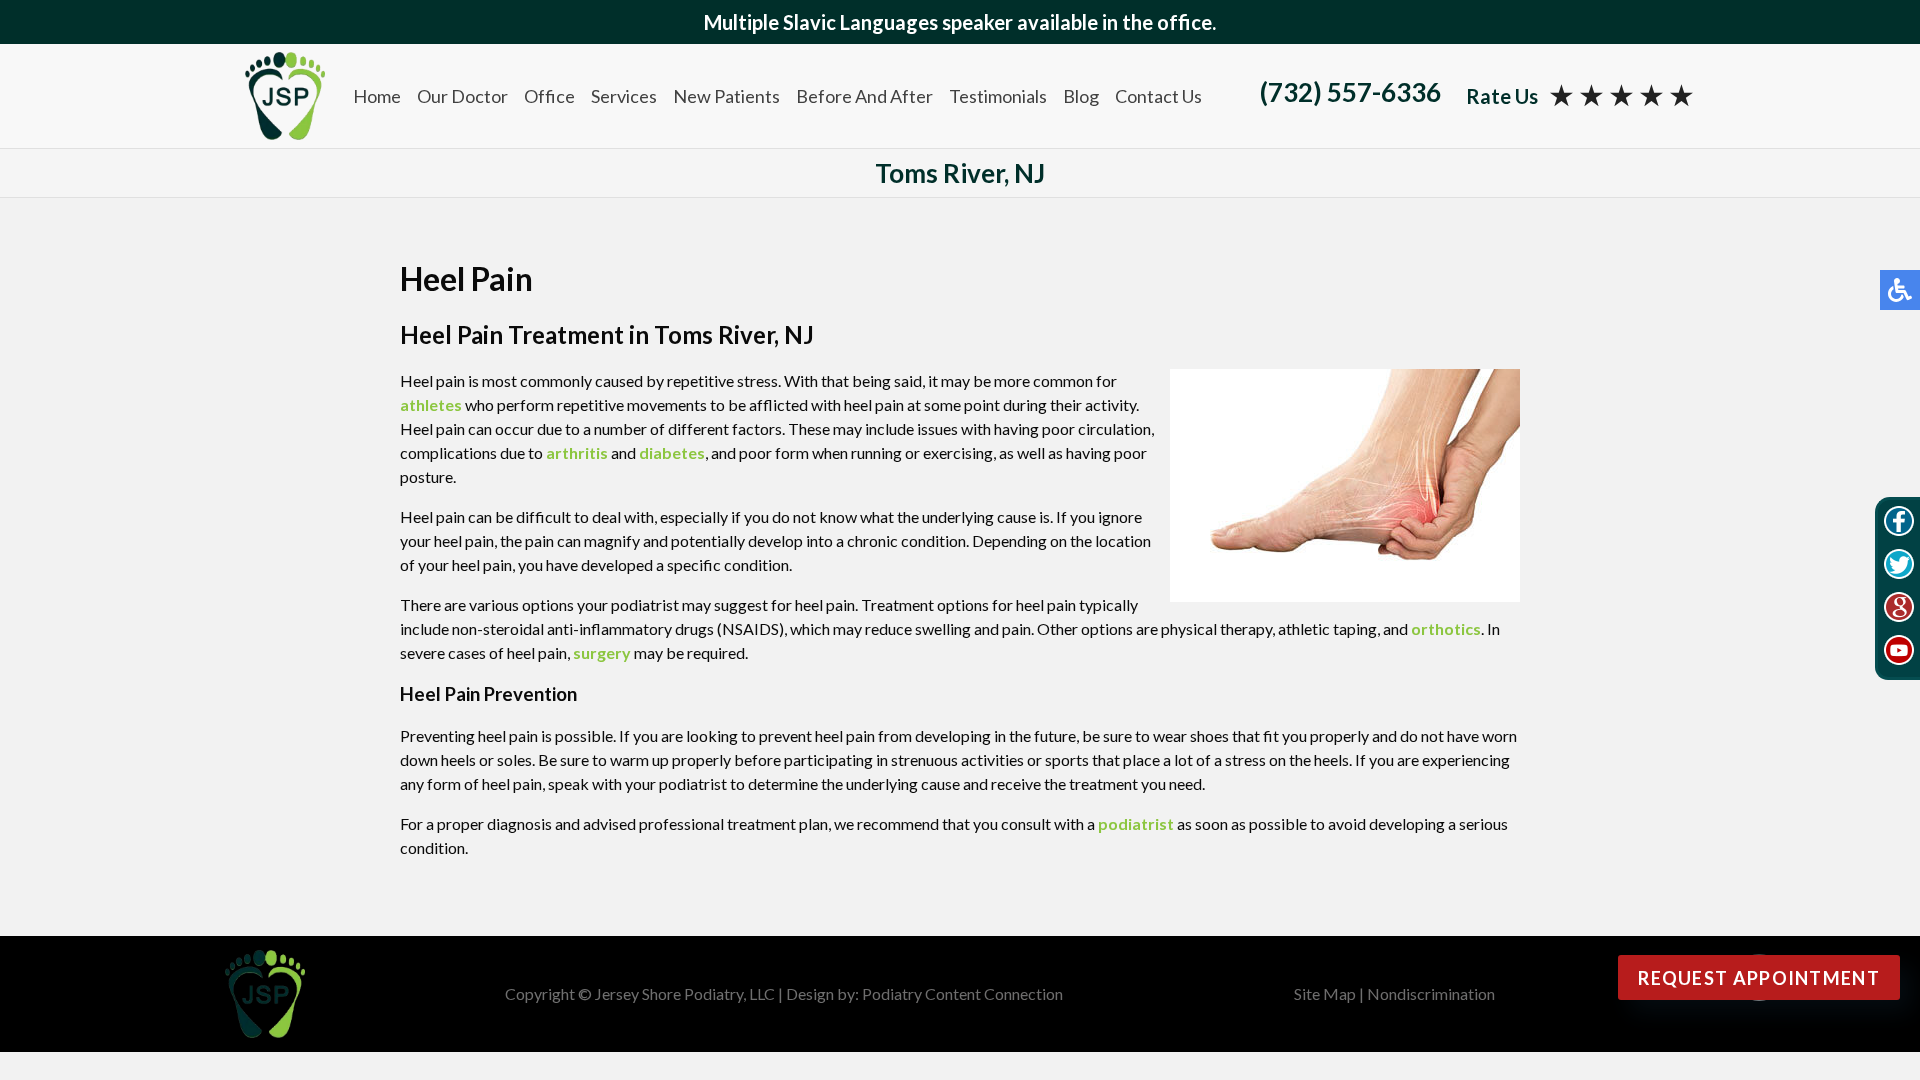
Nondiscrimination (1431, 993)
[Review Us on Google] (1899, 610)
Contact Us (1158, 96)
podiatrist (1136, 823)
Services (624, 96)
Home (377, 96)
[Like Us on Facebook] (1899, 524)
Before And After (864, 96)
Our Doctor (462, 96)
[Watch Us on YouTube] (1899, 653)
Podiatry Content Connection (962, 993)
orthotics (1446, 628)
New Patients (726, 96)
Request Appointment (1759, 978)
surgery (602, 652)
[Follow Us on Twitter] (1899, 567)
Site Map (1325, 993)
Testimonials (998, 96)
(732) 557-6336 (1350, 92)
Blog (1081, 96)
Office (549, 96)
